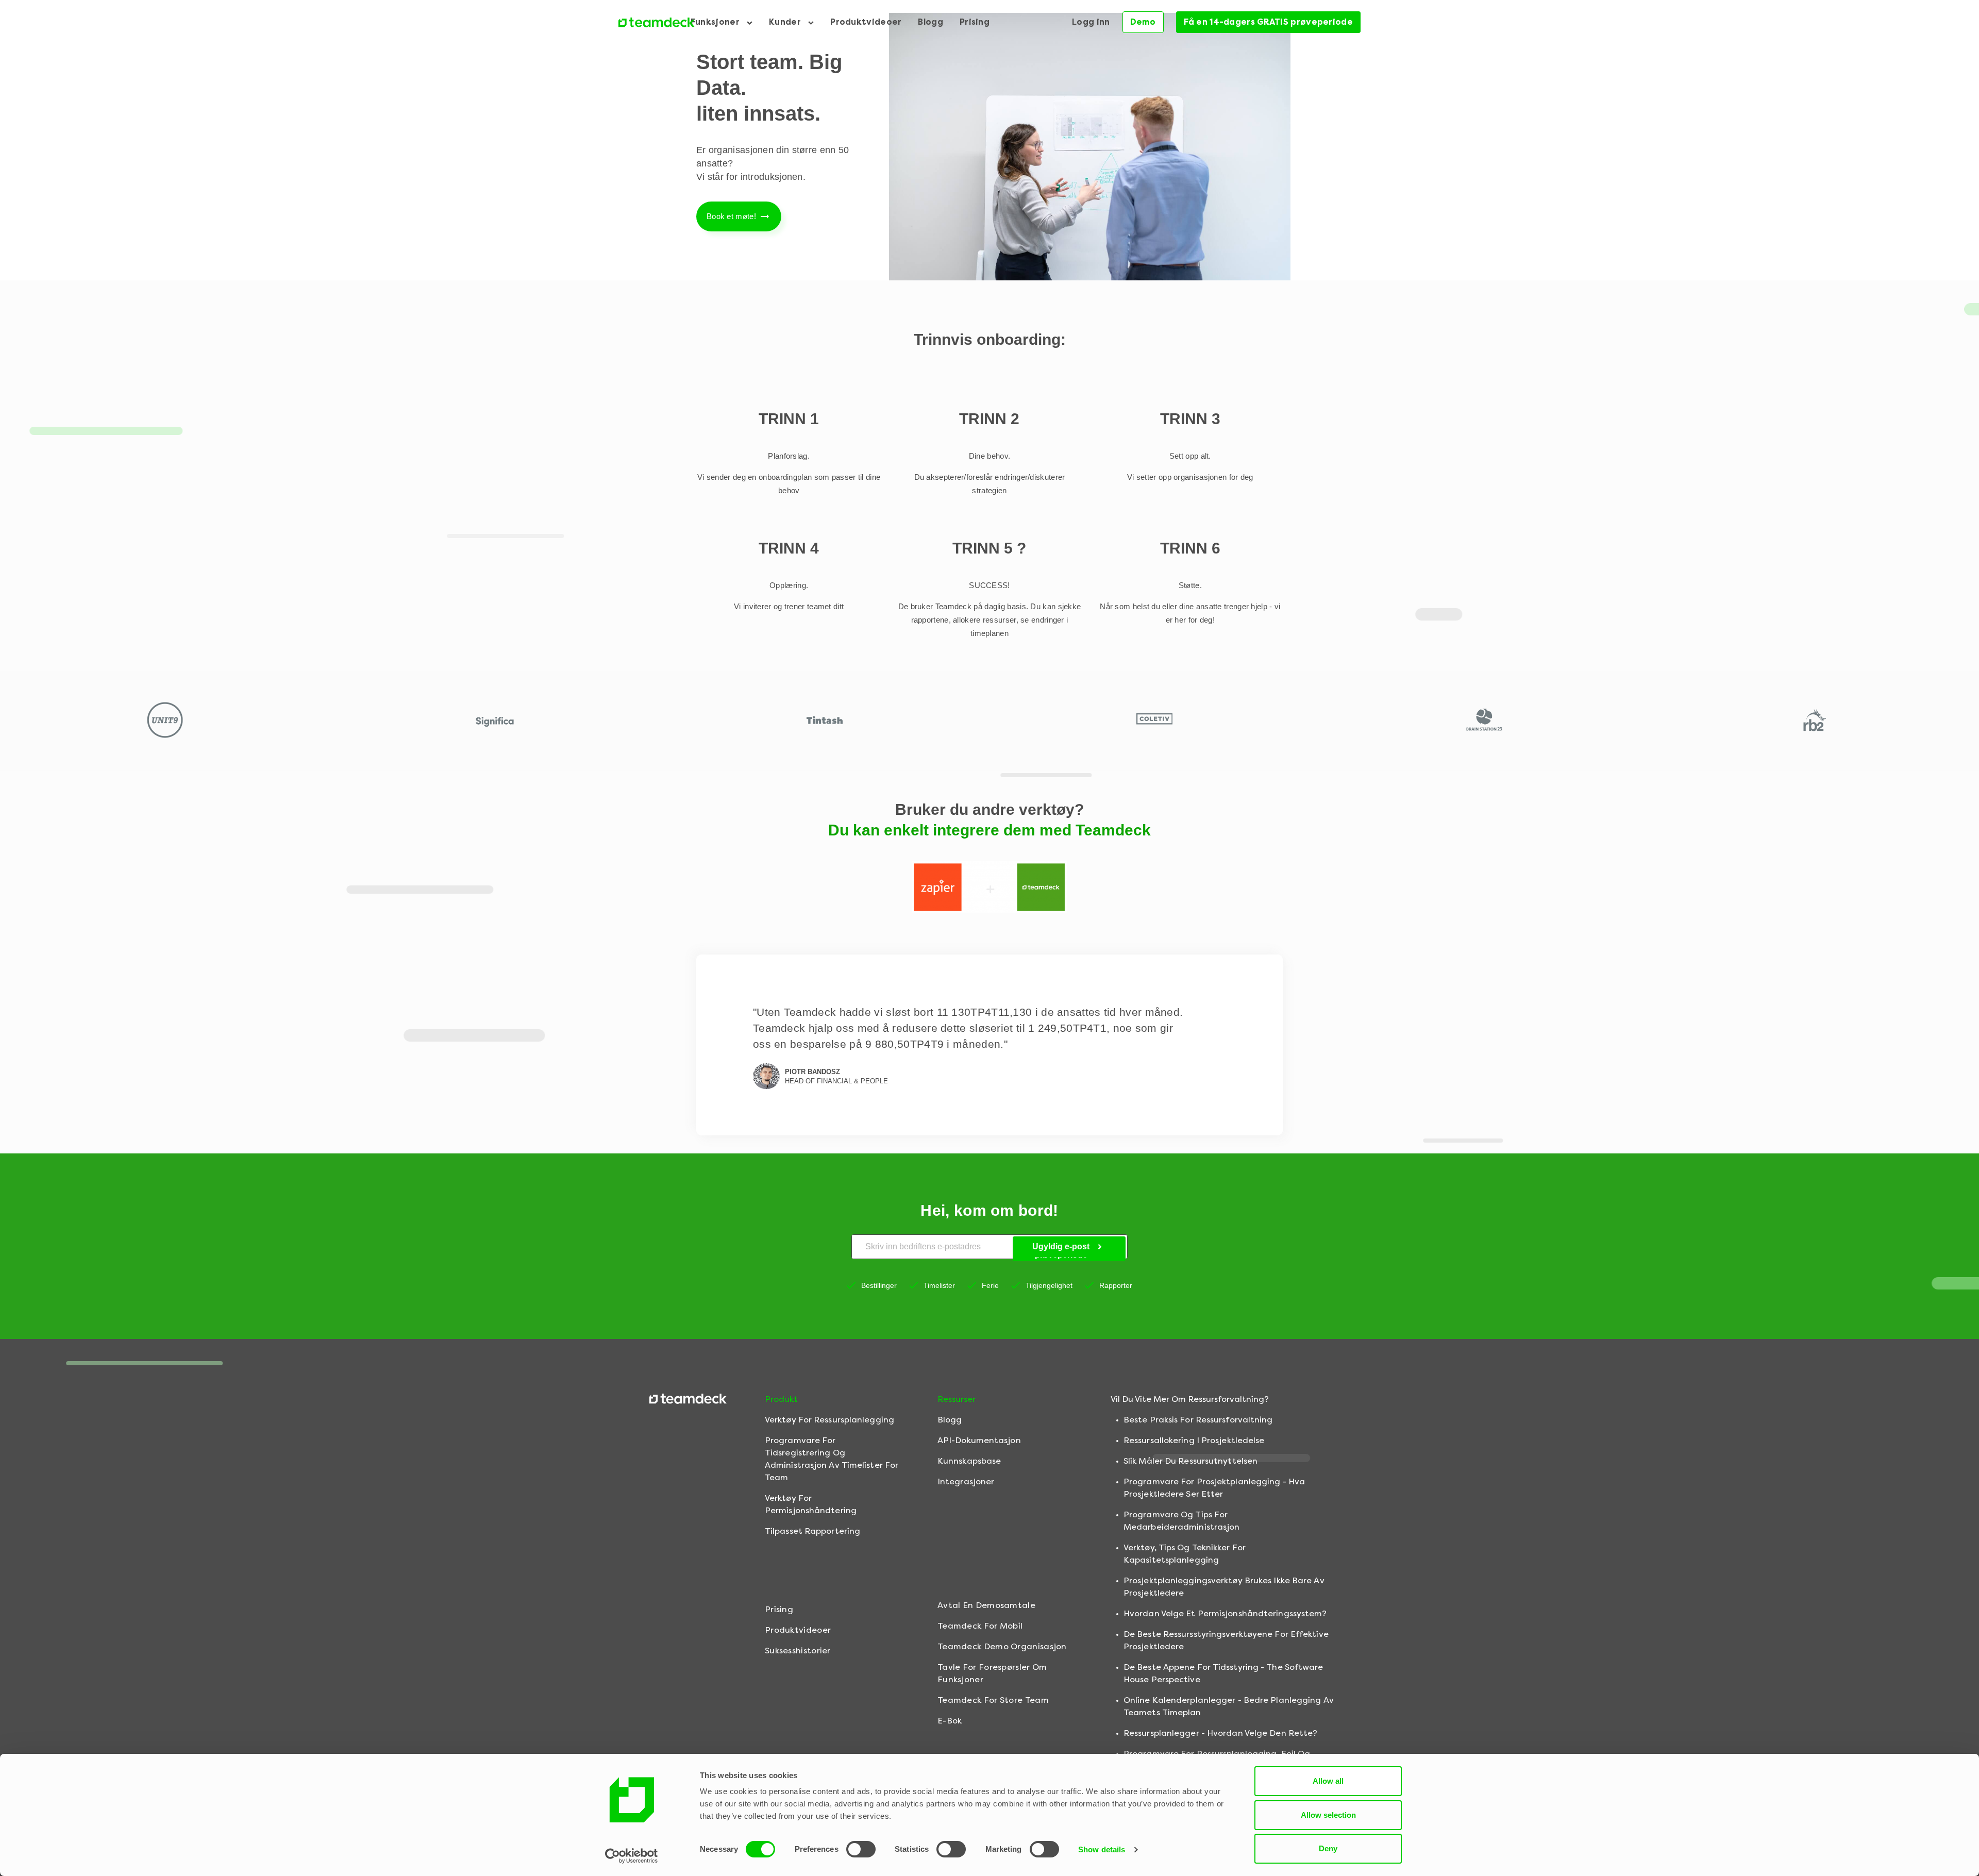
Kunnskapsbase (969, 1461)
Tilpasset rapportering (812, 1531)
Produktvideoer (866, 22)
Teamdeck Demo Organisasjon (1002, 1646)
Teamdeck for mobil (980, 1626)
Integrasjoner (966, 1481)
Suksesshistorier (798, 1651)
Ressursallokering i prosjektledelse (1194, 1440)
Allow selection (1328, 1815)
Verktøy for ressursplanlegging (829, 1420)
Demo (1143, 22)
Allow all (1328, 1781)
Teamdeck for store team (993, 1700)
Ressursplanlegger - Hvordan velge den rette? (1220, 1733)
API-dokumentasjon (979, 1440)
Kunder (786, 22)
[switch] (861, 1849)
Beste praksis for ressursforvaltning (1198, 1420)
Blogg (930, 22)
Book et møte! (731, 216)
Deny (1328, 1848)
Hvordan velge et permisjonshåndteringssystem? (1225, 1613)
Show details (1102, 1849)
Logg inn (1091, 22)
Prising (975, 22)
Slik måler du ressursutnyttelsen (1190, 1461)
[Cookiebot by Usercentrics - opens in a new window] (632, 1856)
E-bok (950, 1721)
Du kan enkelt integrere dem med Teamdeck (989, 830)
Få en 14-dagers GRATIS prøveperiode (1269, 22)
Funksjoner (716, 22)
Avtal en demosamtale (986, 1605)
